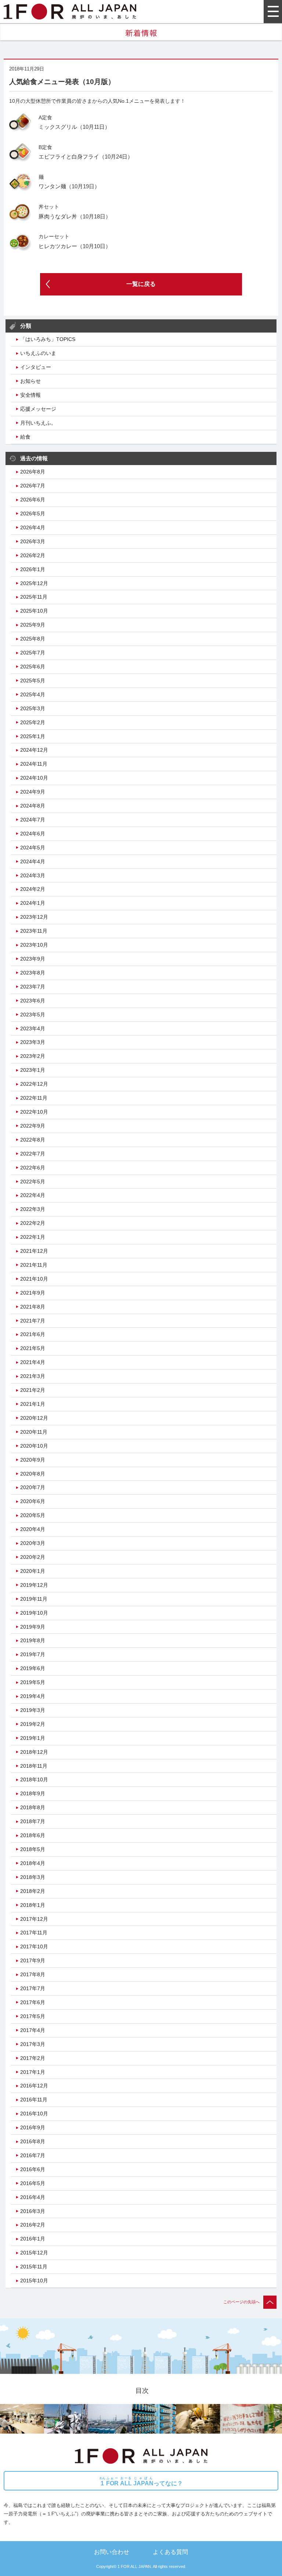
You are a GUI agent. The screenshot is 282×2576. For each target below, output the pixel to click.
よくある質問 (170, 2552)
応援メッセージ (38, 409)
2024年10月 (34, 778)
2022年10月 (34, 1112)
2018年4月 (33, 1863)
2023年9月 (33, 959)
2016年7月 (33, 2155)
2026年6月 (33, 500)
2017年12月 (34, 1919)
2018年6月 (33, 1835)
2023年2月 (33, 1056)
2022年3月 (33, 1209)
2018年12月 (34, 1752)
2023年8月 (33, 973)
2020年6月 (33, 1501)
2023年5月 (33, 1015)
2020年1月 (33, 1571)
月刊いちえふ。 (38, 423)
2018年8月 (33, 1807)
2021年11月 (34, 1265)
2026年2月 (33, 555)
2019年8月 (33, 1640)
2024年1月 (33, 903)
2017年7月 (33, 1988)
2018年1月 (33, 1905)
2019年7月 (33, 1654)
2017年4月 (33, 2030)
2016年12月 (34, 2086)
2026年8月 (33, 472)
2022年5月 (33, 1182)
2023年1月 (33, 1070)
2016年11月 (34, 2100)
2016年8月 (33, 2141)
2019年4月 (33, 1696)
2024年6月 (33, 834)
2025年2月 (33, 722)
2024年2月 (33, 889)
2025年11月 (34, 597)
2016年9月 (33, 2127)
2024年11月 (34, 764)
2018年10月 (34, 1779)
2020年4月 (33, 1529)
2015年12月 (34, 2253)
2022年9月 (33, 1126)
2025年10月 (34, 611)
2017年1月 (33, 2072)
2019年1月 (33, 1738)
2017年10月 (34, 1946)
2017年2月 (33, 2058)
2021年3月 (33, 1376)
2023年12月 (34, 917)
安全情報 (30, 395)
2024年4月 (33, 861)
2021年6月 (33, 1334)
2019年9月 (33, 1627)
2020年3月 (33, 1543)
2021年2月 (33, 1390)
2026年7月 (33, 486)
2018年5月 (33, 1849)
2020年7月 (33, 1487)
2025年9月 (33, 625)
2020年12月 (34, 1418)
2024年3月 (33, 875)
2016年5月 (33, 2183)
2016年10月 (34, 2114)
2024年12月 (34, 750)
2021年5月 (33, 1348)
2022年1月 (33, 1237)
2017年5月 (33, 2016)
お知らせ (30, 381)
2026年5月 (33, 514)
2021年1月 (33, 1404)
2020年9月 (33, 1460)
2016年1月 (33, 2239)
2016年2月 (33, 2225)
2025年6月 (33, 667)
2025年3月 (33, 708)
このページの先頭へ (241, 2302)
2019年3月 (33, 1710)
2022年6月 (33, 1168)
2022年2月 (33, 1223)
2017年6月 (33, 2002)
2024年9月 (33, 792)
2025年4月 (33, 694)
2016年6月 (33, 2169)
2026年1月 (33, 569)
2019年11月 (34, 1599)
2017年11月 (34, 1933)
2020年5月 (33, 1515)
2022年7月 (33, 1154)
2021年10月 (34, 1279)
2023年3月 (33, 1042)
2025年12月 (34, 583)
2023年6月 (33, 1001)
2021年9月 (33, 1293)
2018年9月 (33, 1793)
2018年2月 (33, 1891)
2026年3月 (33, 541)
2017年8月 (33, 1974)
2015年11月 (34, 2267)
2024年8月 (33, 806)
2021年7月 (33, 1321)
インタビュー (36, 367)
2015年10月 (34, 2281)
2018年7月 (33, 1821)
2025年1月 (33, 736)
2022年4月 (33, 1195)
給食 (25, 437)
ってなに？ (141, 2481)
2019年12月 (34, 1585)
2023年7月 (33, 987)
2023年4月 (33, 1028)
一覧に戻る (141, 284)
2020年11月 (34, 1432)
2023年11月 (34, 931)
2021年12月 (34, 1251)
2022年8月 (33, 1140)
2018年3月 (33, 1877)
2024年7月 (33, 820)
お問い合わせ (112, 2552)
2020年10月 (34, 1446)
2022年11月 (34, 1098)
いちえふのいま (38, 353)
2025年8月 (33, 639)
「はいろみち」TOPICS (48, 339)
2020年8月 (33, 1474)
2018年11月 (34, 1766)
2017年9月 (33, 1960)
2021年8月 (33, 1307)
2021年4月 (33, 1362)
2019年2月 (33, 1724)
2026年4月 (33, 527)
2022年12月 (34, 1084)
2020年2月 (33, 1557)
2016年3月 (33, 2211)
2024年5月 (33, 848)
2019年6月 (33, 1668)
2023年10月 (34, 945)
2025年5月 (33, 681)
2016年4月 (33, 2197)
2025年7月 (33, 653)
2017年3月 (33, 2044)
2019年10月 (34, 1613)
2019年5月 (33, 1682)
